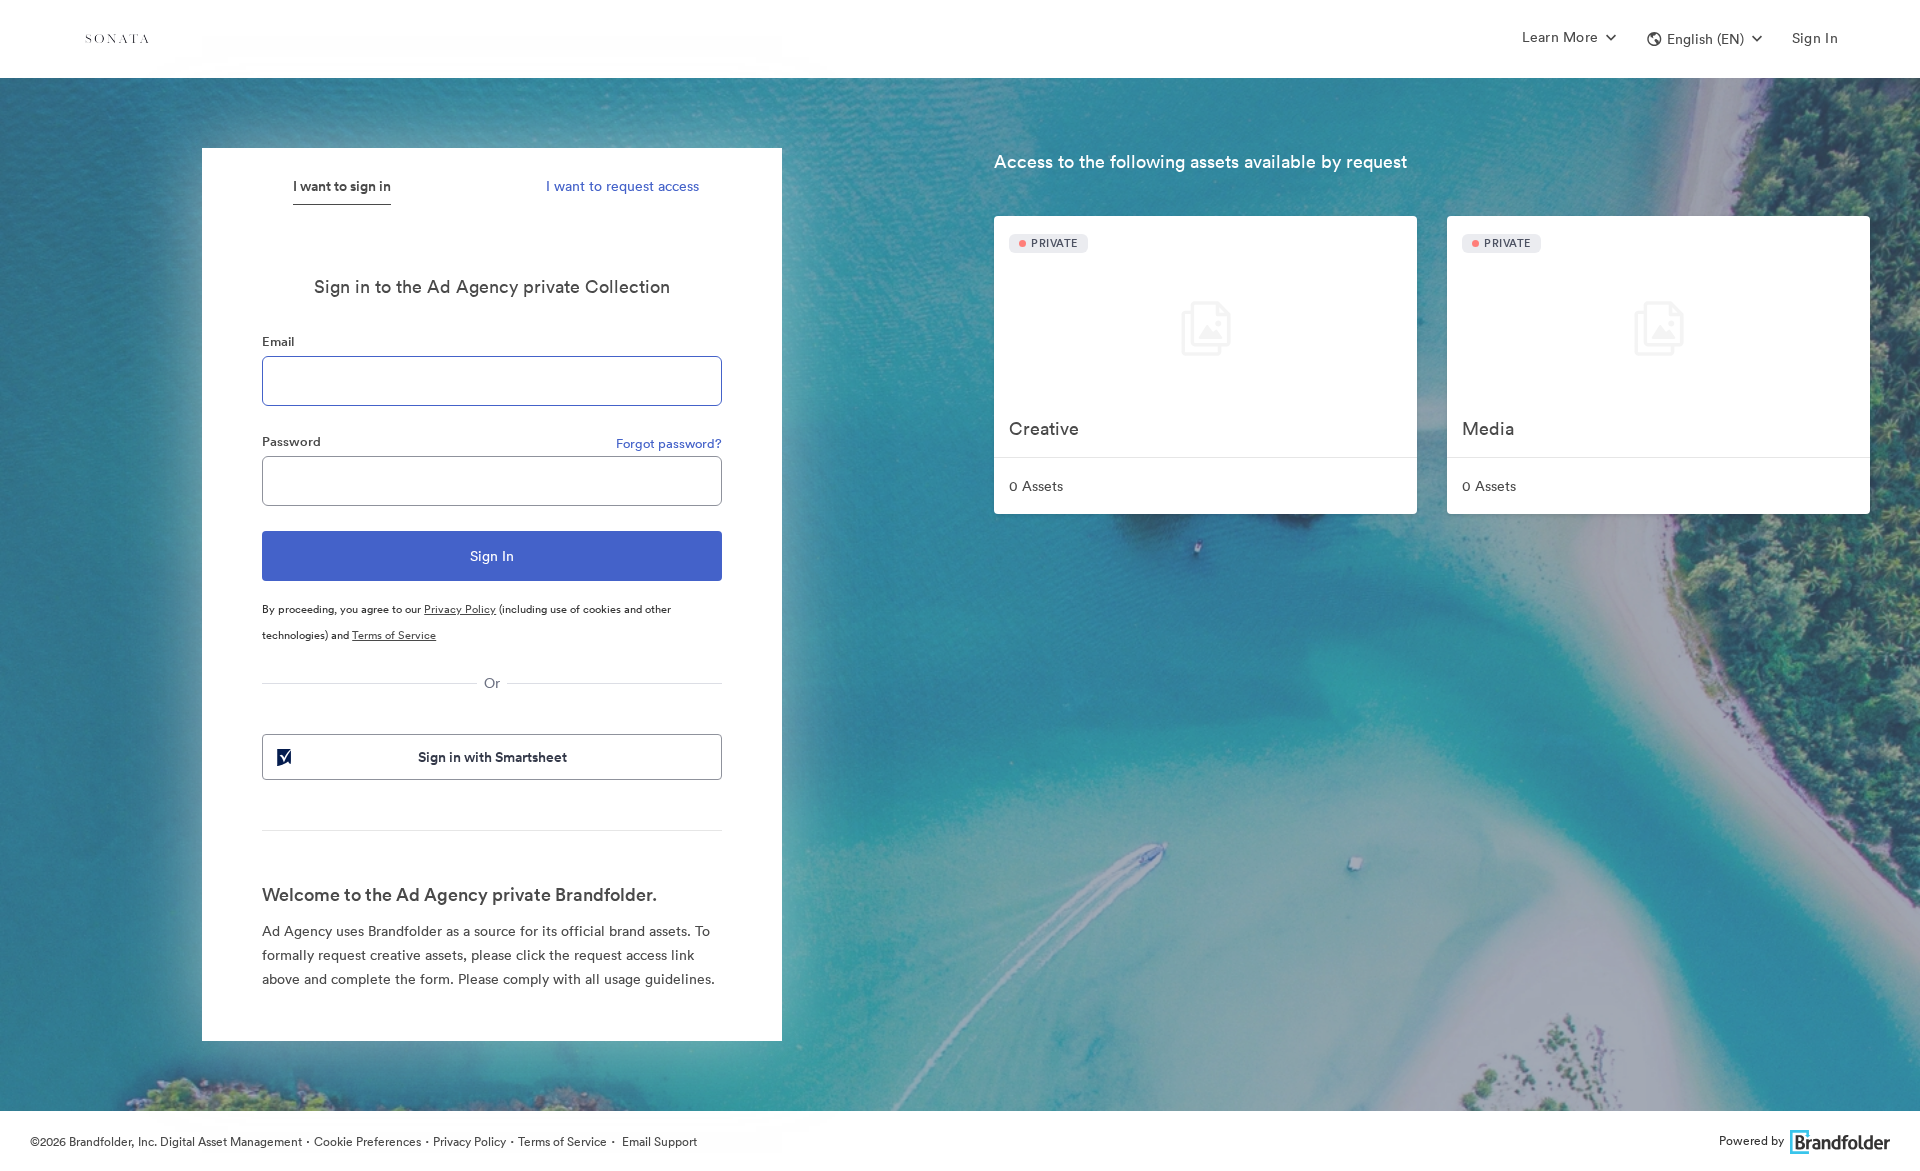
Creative (1044, 428)
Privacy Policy (460, 609)
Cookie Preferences (367, 1141)
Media (1488, 428)
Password (291, 441)
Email (278, 341)
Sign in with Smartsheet (492, 757)
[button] (1704, 39)
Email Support (658, 1141)
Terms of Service (394, 635)
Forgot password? (669, 443)
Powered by (1751, 1140)
